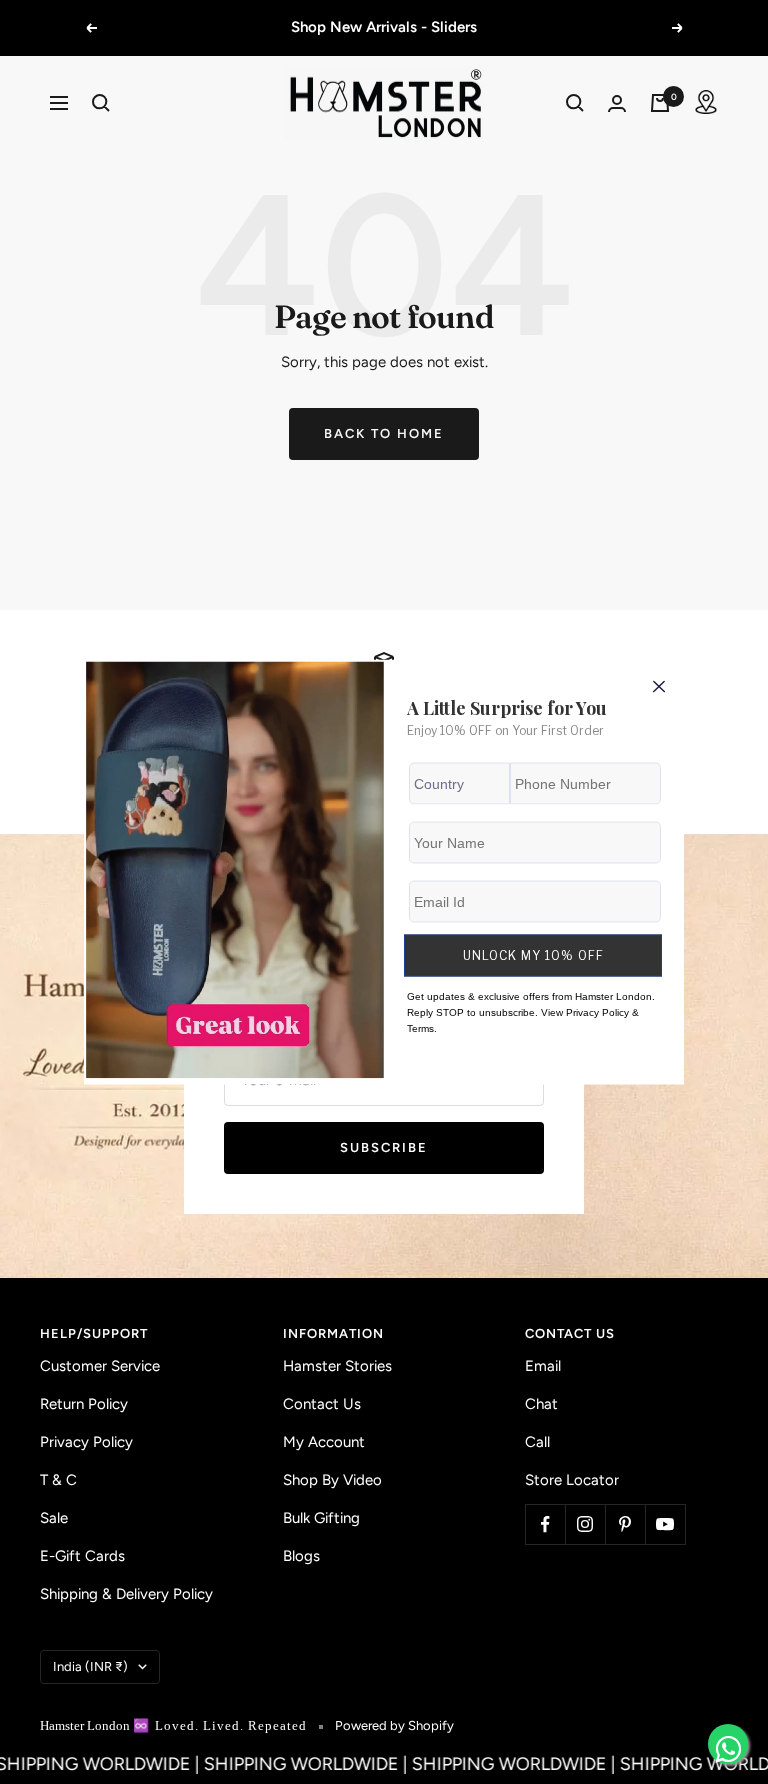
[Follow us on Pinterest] (625, 1524)
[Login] (617, 103)
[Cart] (660, 103)
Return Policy (84, 1404)
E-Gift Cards (82, 1556)
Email (543, 1366)
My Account (324, 1442)
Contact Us (322, 1404)
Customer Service (100, 1366)
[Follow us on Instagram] (585, 1524)
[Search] (101, 103)
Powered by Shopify (394, 1725)
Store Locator (572, 1480)
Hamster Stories (337, 1366)
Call (537, 1442)
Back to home (384, 433)
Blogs (301, 1556)
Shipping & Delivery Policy (126, 1594)
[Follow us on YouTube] (665, 1524)
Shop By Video (332, 1480)
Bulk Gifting (321, 1518)
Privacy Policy (86, 1442)
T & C (58, 1480)
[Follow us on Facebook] (545, 1524)
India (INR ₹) (90, 1666)
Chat (541, 1404)
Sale (54, 1518)
